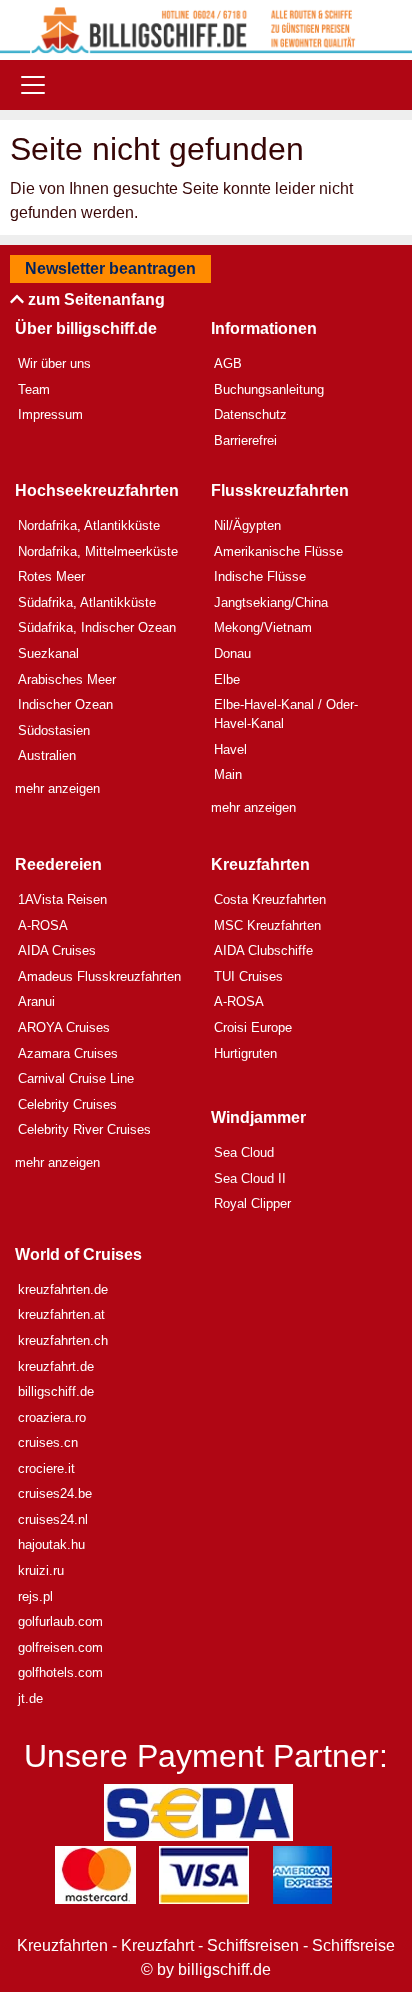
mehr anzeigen (57, 788)
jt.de (30, 1698)
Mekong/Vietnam (263, 627)
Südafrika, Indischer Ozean (97, 627)
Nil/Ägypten (247, 525)
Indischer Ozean (65, 704)
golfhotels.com (60, 1672)
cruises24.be (55, 1493)
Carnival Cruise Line (76, 1078)
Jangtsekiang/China (271, 602)
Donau (232, 653)
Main (228, 774)
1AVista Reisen (62, 899)
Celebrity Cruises (67, 1104)
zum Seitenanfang (94, 299)
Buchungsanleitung (269, 389)
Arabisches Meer (67, 679)
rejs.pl (35, 1596)
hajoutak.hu (51, 1544)
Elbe (227, 679)
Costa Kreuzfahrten (270, 899)
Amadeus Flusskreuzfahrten (99, 976)
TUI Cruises (248, 976)
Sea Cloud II (250, 1178)
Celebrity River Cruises (84, 1129)
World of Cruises (78, 1254)
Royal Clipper (252, 1203)
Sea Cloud (244, 1152)
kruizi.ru (41, 1570)
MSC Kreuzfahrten (267, 925)
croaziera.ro (52, 1417)
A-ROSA (43, 925)
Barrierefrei (245, 440)
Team (34, 389)
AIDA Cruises (57, 950)
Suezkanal (48, 653)
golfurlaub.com (60, 1621)
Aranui (36, 1001)
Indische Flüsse (260, 576)
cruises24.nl (53, 1519)
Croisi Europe (253, 1027)
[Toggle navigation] (33, 85)
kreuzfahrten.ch (63, 1340)
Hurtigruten (245, 1053)
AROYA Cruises (64, 1027)
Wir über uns (54, 363)
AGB (228, 363)
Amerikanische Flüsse (278, 551)
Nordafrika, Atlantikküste (89, 525)
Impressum (50, 414)
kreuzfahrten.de (63, 1289)
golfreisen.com (60, 1647)
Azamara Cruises (68, 1053)
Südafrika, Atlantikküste (87, 602)
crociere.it (46, 1468)
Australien (47, 755)
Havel (230, 749)
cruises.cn (48, 1442)
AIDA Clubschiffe (263, 950)
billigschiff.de (56, 1391)
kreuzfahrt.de (56, 1366)
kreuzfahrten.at (61, 1314)
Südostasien (54, 730)
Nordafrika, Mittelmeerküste (98, 551)
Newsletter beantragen (110, 268)
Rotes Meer (51, 576)
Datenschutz (250, 414)
